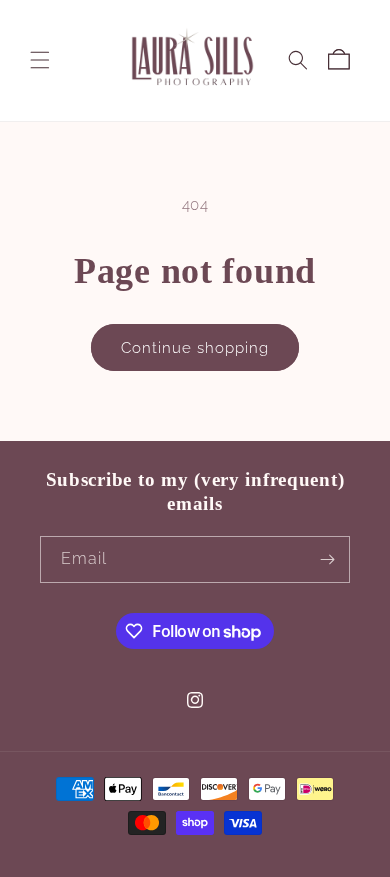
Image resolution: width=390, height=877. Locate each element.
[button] (40, 60)
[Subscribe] (327, 559)
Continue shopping (195, 348)
